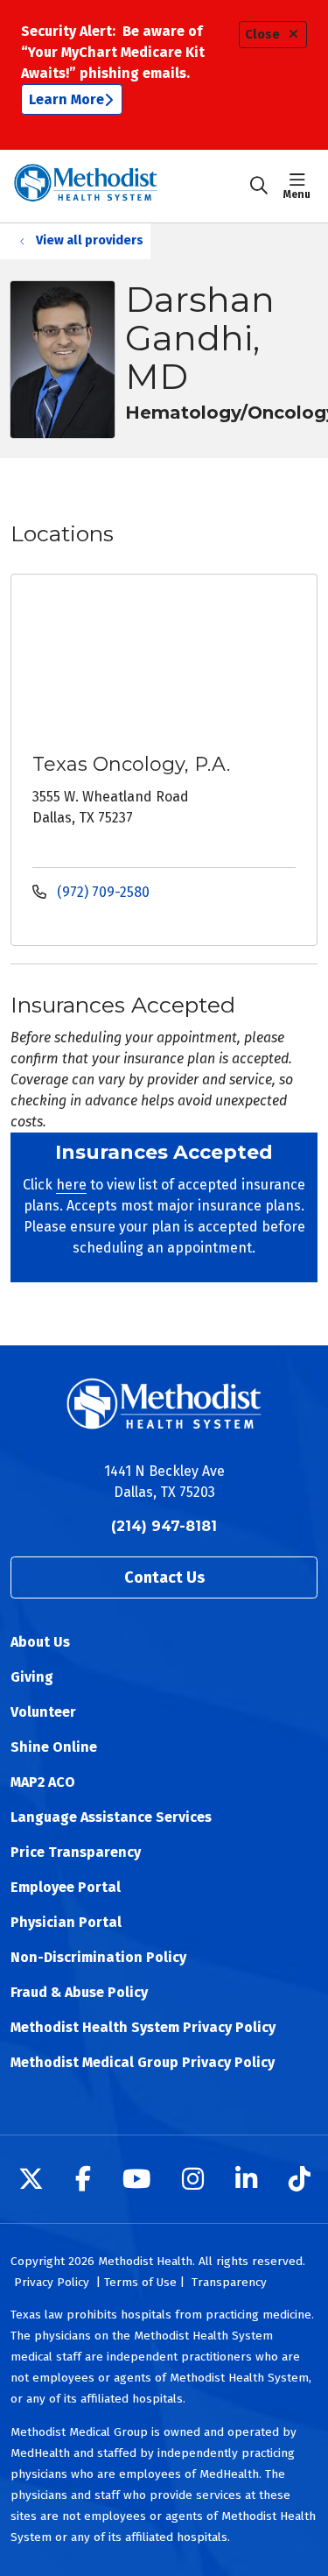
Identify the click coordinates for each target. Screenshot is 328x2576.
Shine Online (54, 1747)
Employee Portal (66, 1887)
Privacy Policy (52, 2282)
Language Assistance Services (111, 1817)
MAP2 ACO (43, 1782)
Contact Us (164, 1577)
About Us (40, 1642)
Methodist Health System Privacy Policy (143, 2027)
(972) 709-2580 (101, 892)
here (71, 1185)
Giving (32, 1677)
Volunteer (43, 1712)
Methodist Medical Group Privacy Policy (143, 2062)
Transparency (229, 2282)
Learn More (66, 99)
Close (262, 35)
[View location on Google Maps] (178, 661)
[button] (300, 186)
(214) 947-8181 (164, 1526)
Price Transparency (76, 1852)
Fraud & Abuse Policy (79, 1992)
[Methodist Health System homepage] (129, 186)
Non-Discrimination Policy (98, 1957)
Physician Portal (66, 1922)
